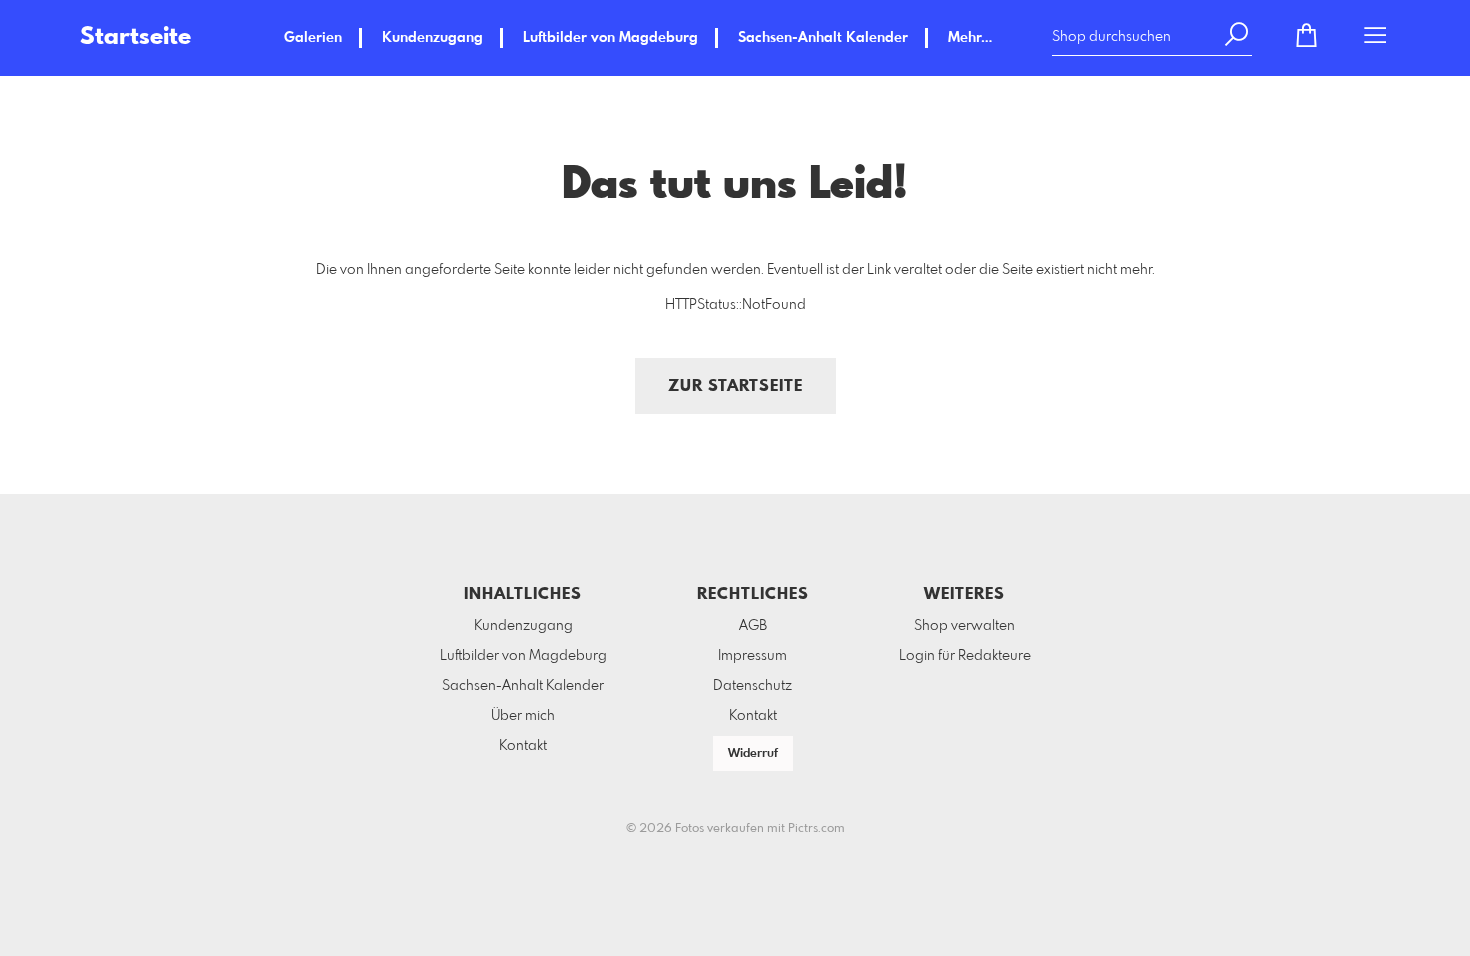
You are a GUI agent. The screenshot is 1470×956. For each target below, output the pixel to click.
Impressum (752, 656)
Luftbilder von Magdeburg (610, 38)
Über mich (523, 716)
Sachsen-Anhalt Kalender (823, 38)
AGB (753, 626)
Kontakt (523, 746)
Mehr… (970, 38)
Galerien (313, 38)
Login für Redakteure (965, 656)
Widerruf (753, 754)
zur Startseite (735, 386)
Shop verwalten (964, 626)
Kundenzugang (432, 38)
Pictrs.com (816, 829)
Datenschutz (752, 686)
